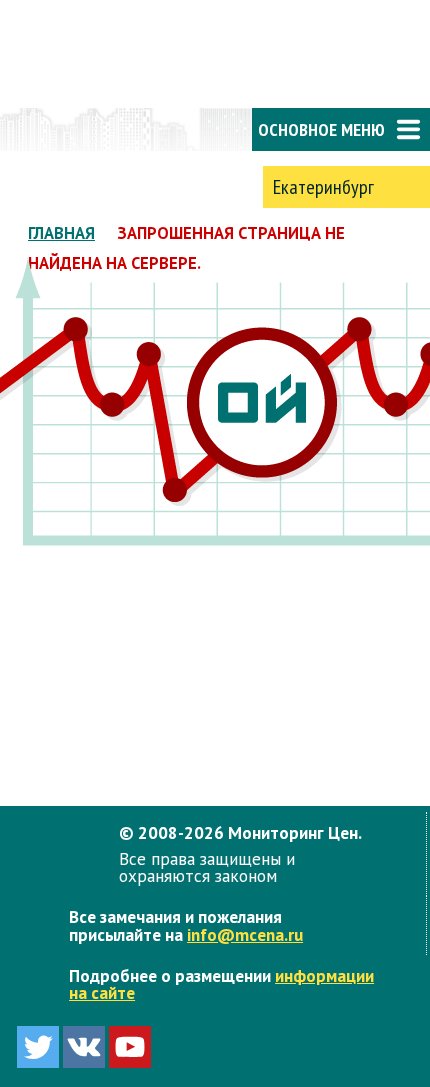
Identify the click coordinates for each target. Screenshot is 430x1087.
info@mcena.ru (245, 934)
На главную (80, 129)
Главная (61, 233)
